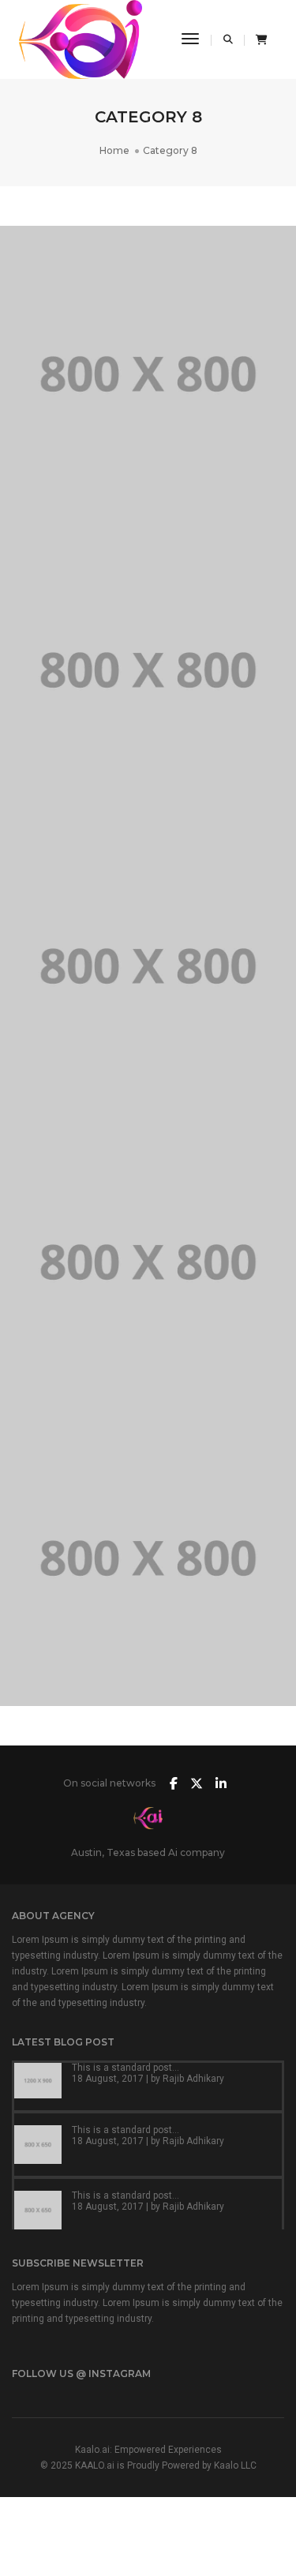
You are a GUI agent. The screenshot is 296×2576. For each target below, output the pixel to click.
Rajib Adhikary (193, 2079)
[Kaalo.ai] (81, 39)
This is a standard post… (126, 2068)
